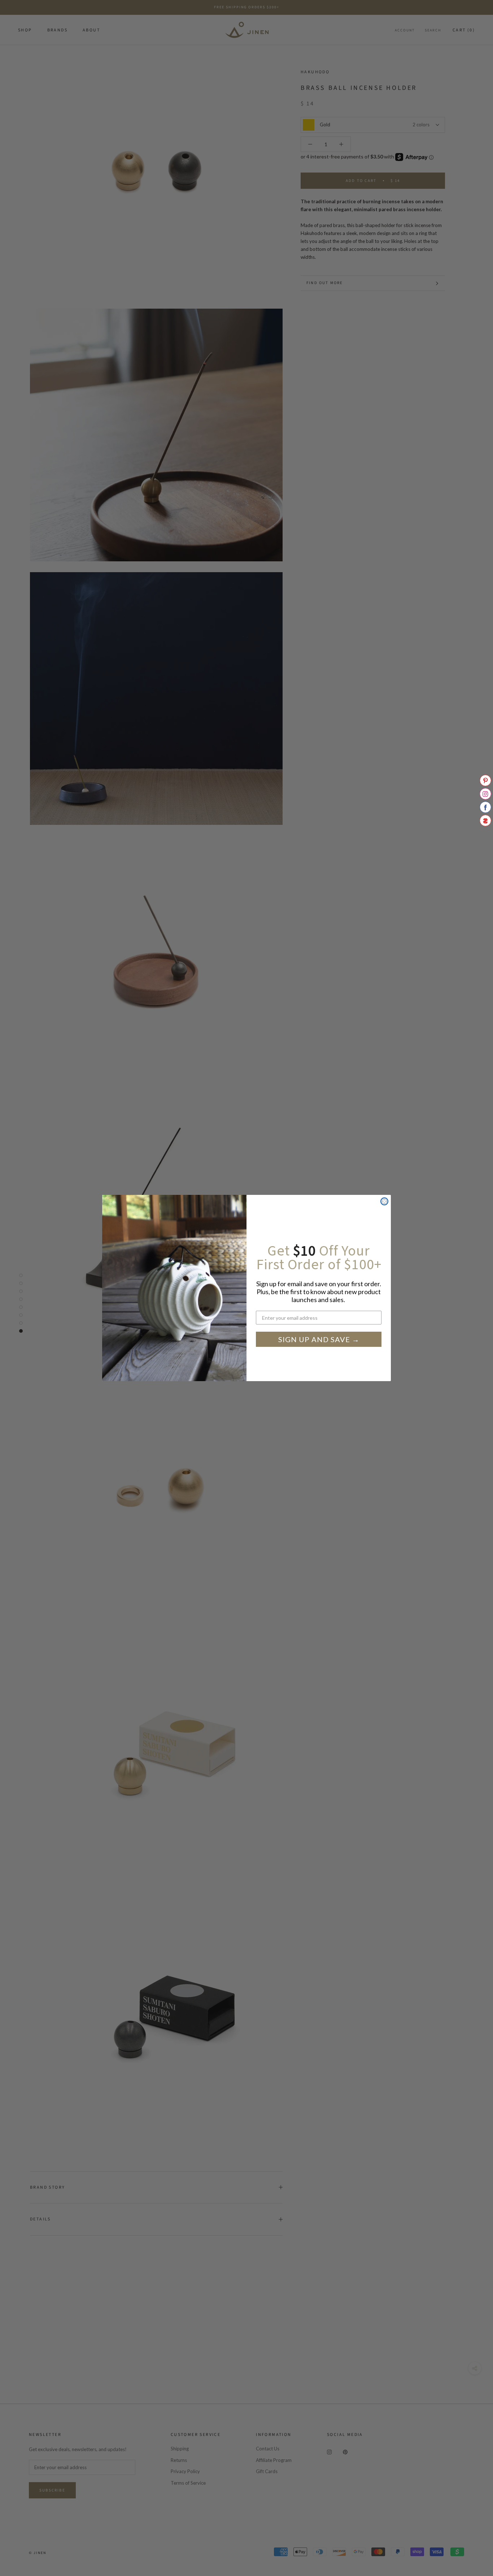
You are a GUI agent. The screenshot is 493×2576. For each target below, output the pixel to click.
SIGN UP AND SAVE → (319, 1339)
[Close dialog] (384, 1201)
